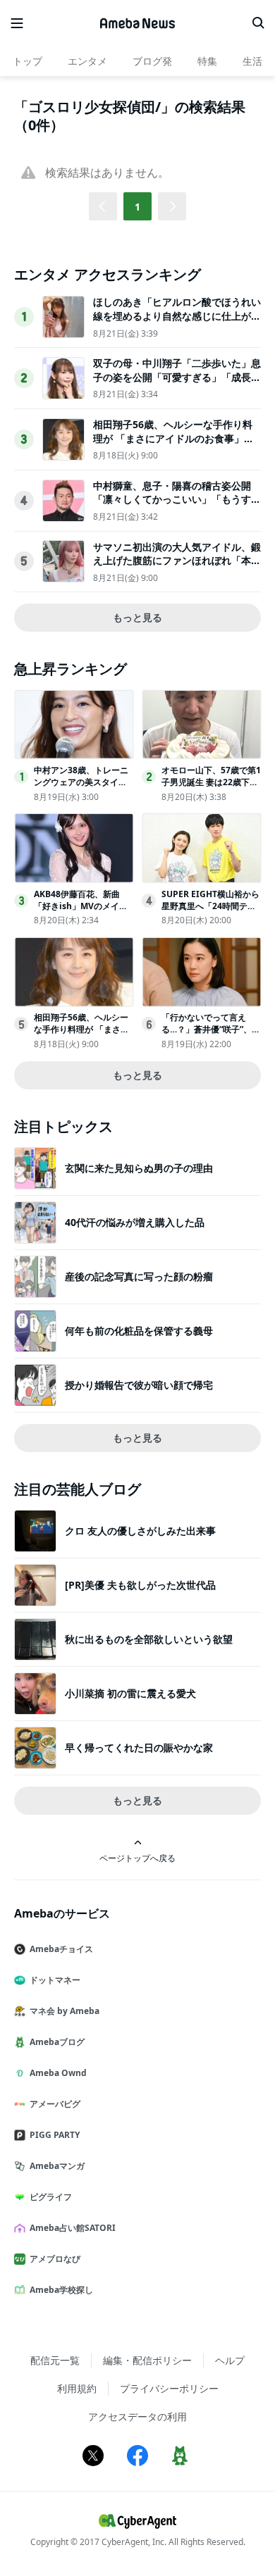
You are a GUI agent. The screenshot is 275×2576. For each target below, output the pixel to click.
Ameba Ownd (58, 2073)
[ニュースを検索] (258, 23)
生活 (252, 61)
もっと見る (137, 617)
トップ (28, 61)
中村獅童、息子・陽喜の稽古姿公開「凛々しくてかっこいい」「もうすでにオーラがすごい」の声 (177, 499)
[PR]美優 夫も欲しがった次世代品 (140, 1585)
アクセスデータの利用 (137, 2416)
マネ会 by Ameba (65, 2011)
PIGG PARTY (55, 2135)
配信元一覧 (55, 2360)
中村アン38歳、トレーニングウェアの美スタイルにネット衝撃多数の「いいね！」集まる (81, 788)
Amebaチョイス (61, 1949)
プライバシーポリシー (169, 2388)
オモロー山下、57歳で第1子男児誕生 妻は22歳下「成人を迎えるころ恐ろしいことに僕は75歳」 (211, 788)
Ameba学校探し (61, 2290)
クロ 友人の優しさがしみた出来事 (140, 1531)
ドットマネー (55, 1980)
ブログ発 (152, 61)
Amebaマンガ (57, 2166)
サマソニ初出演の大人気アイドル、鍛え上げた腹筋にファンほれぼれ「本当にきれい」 (177, 561)
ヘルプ (230, 2360)
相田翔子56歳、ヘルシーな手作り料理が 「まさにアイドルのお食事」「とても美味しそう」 (173, 438)
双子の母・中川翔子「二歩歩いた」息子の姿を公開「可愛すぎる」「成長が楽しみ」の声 (177, 377)
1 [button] (137, 207)
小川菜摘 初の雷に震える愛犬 (130, 1693)
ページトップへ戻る (137, 1858)
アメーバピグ (55, 2104)
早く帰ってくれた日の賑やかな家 (139, 1747)
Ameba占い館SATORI (73, 2228)
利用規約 (77, 2388)
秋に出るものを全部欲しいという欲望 (149, 1639)
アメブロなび (55, 2259)
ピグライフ (51, 2197)
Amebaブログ (57, 2042)
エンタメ (87, 61)
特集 (207, 61)
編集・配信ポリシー (147, 2360)
